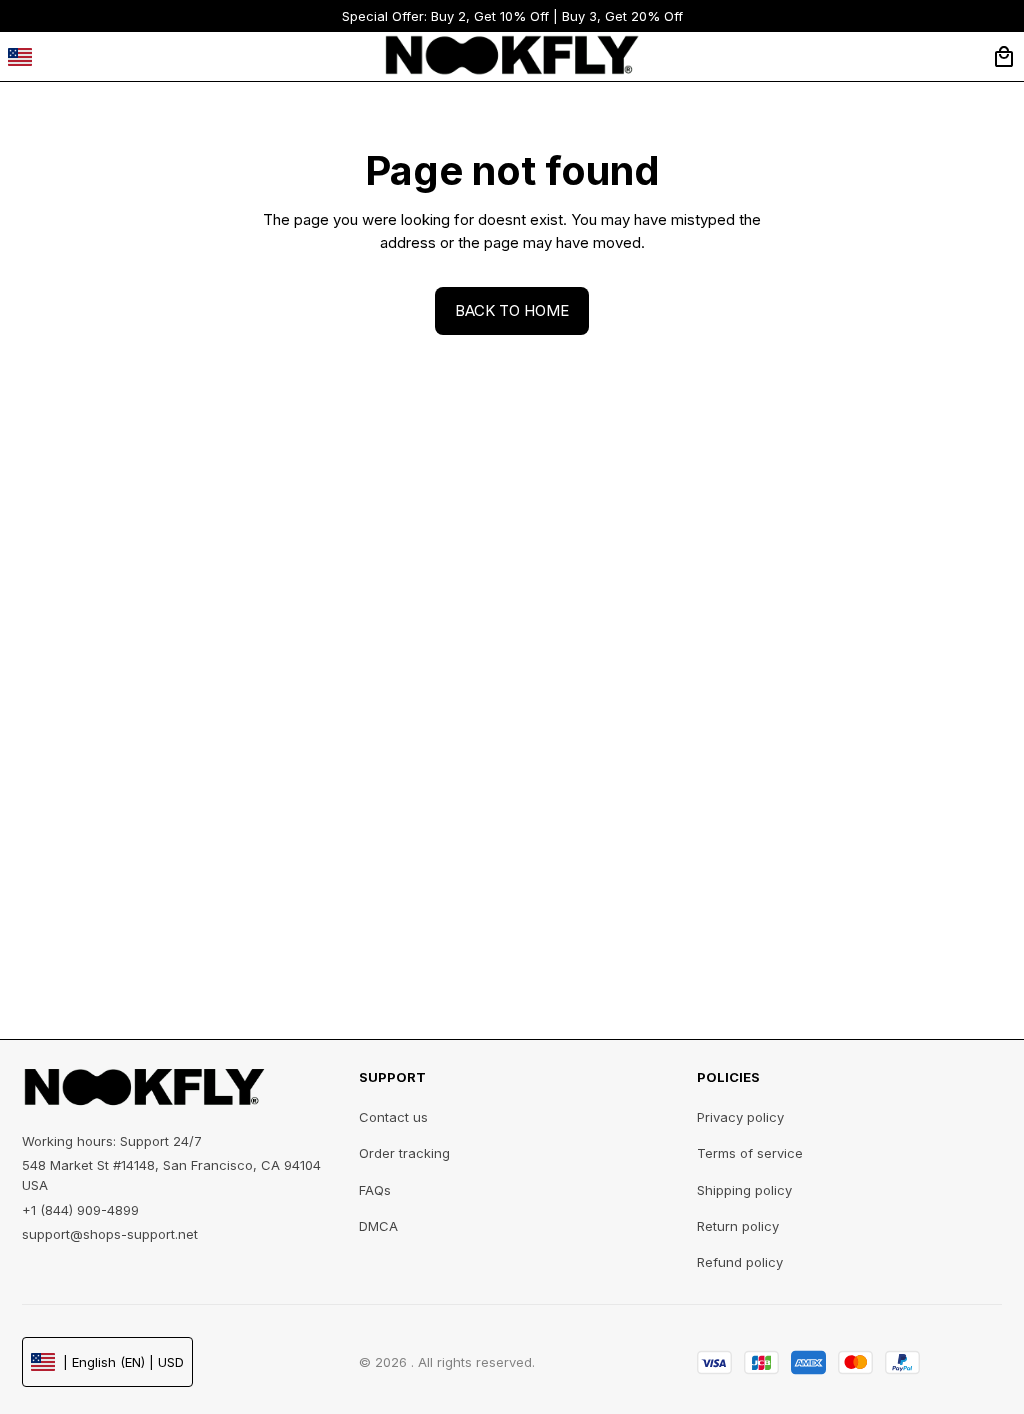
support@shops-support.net (110, 1234)
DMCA (378, 1226)
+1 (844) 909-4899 (80, 1210)
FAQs (375, 1190)
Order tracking (404, 1153)
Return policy (738, 1226)
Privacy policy (740, 1117)
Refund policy (740, 1262)
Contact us (393, 1117)
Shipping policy (744, 1190)
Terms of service (750, 1153)
